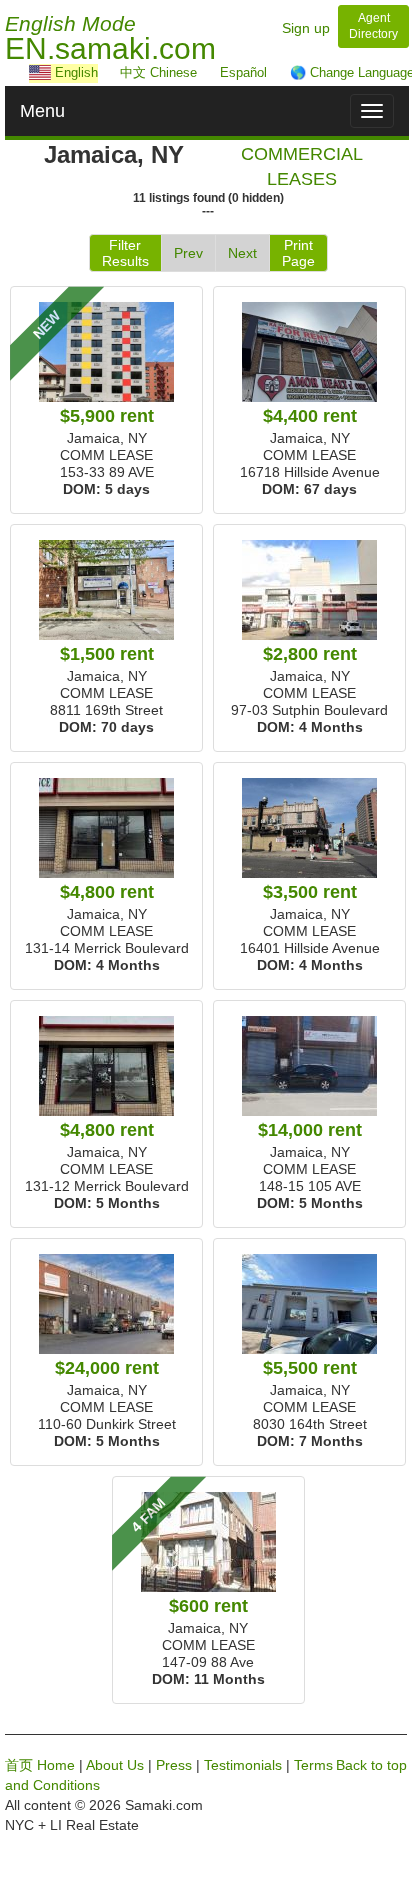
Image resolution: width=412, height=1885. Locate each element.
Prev (188, 253)
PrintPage (298, 253)
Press (174, 1765)
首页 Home (40, 1765)
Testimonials (243, 1765)
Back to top (371, 1765)
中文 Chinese (158, 72)
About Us (115, 1765)
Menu (42, 111)
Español (243, 72)
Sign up (306, 28)
